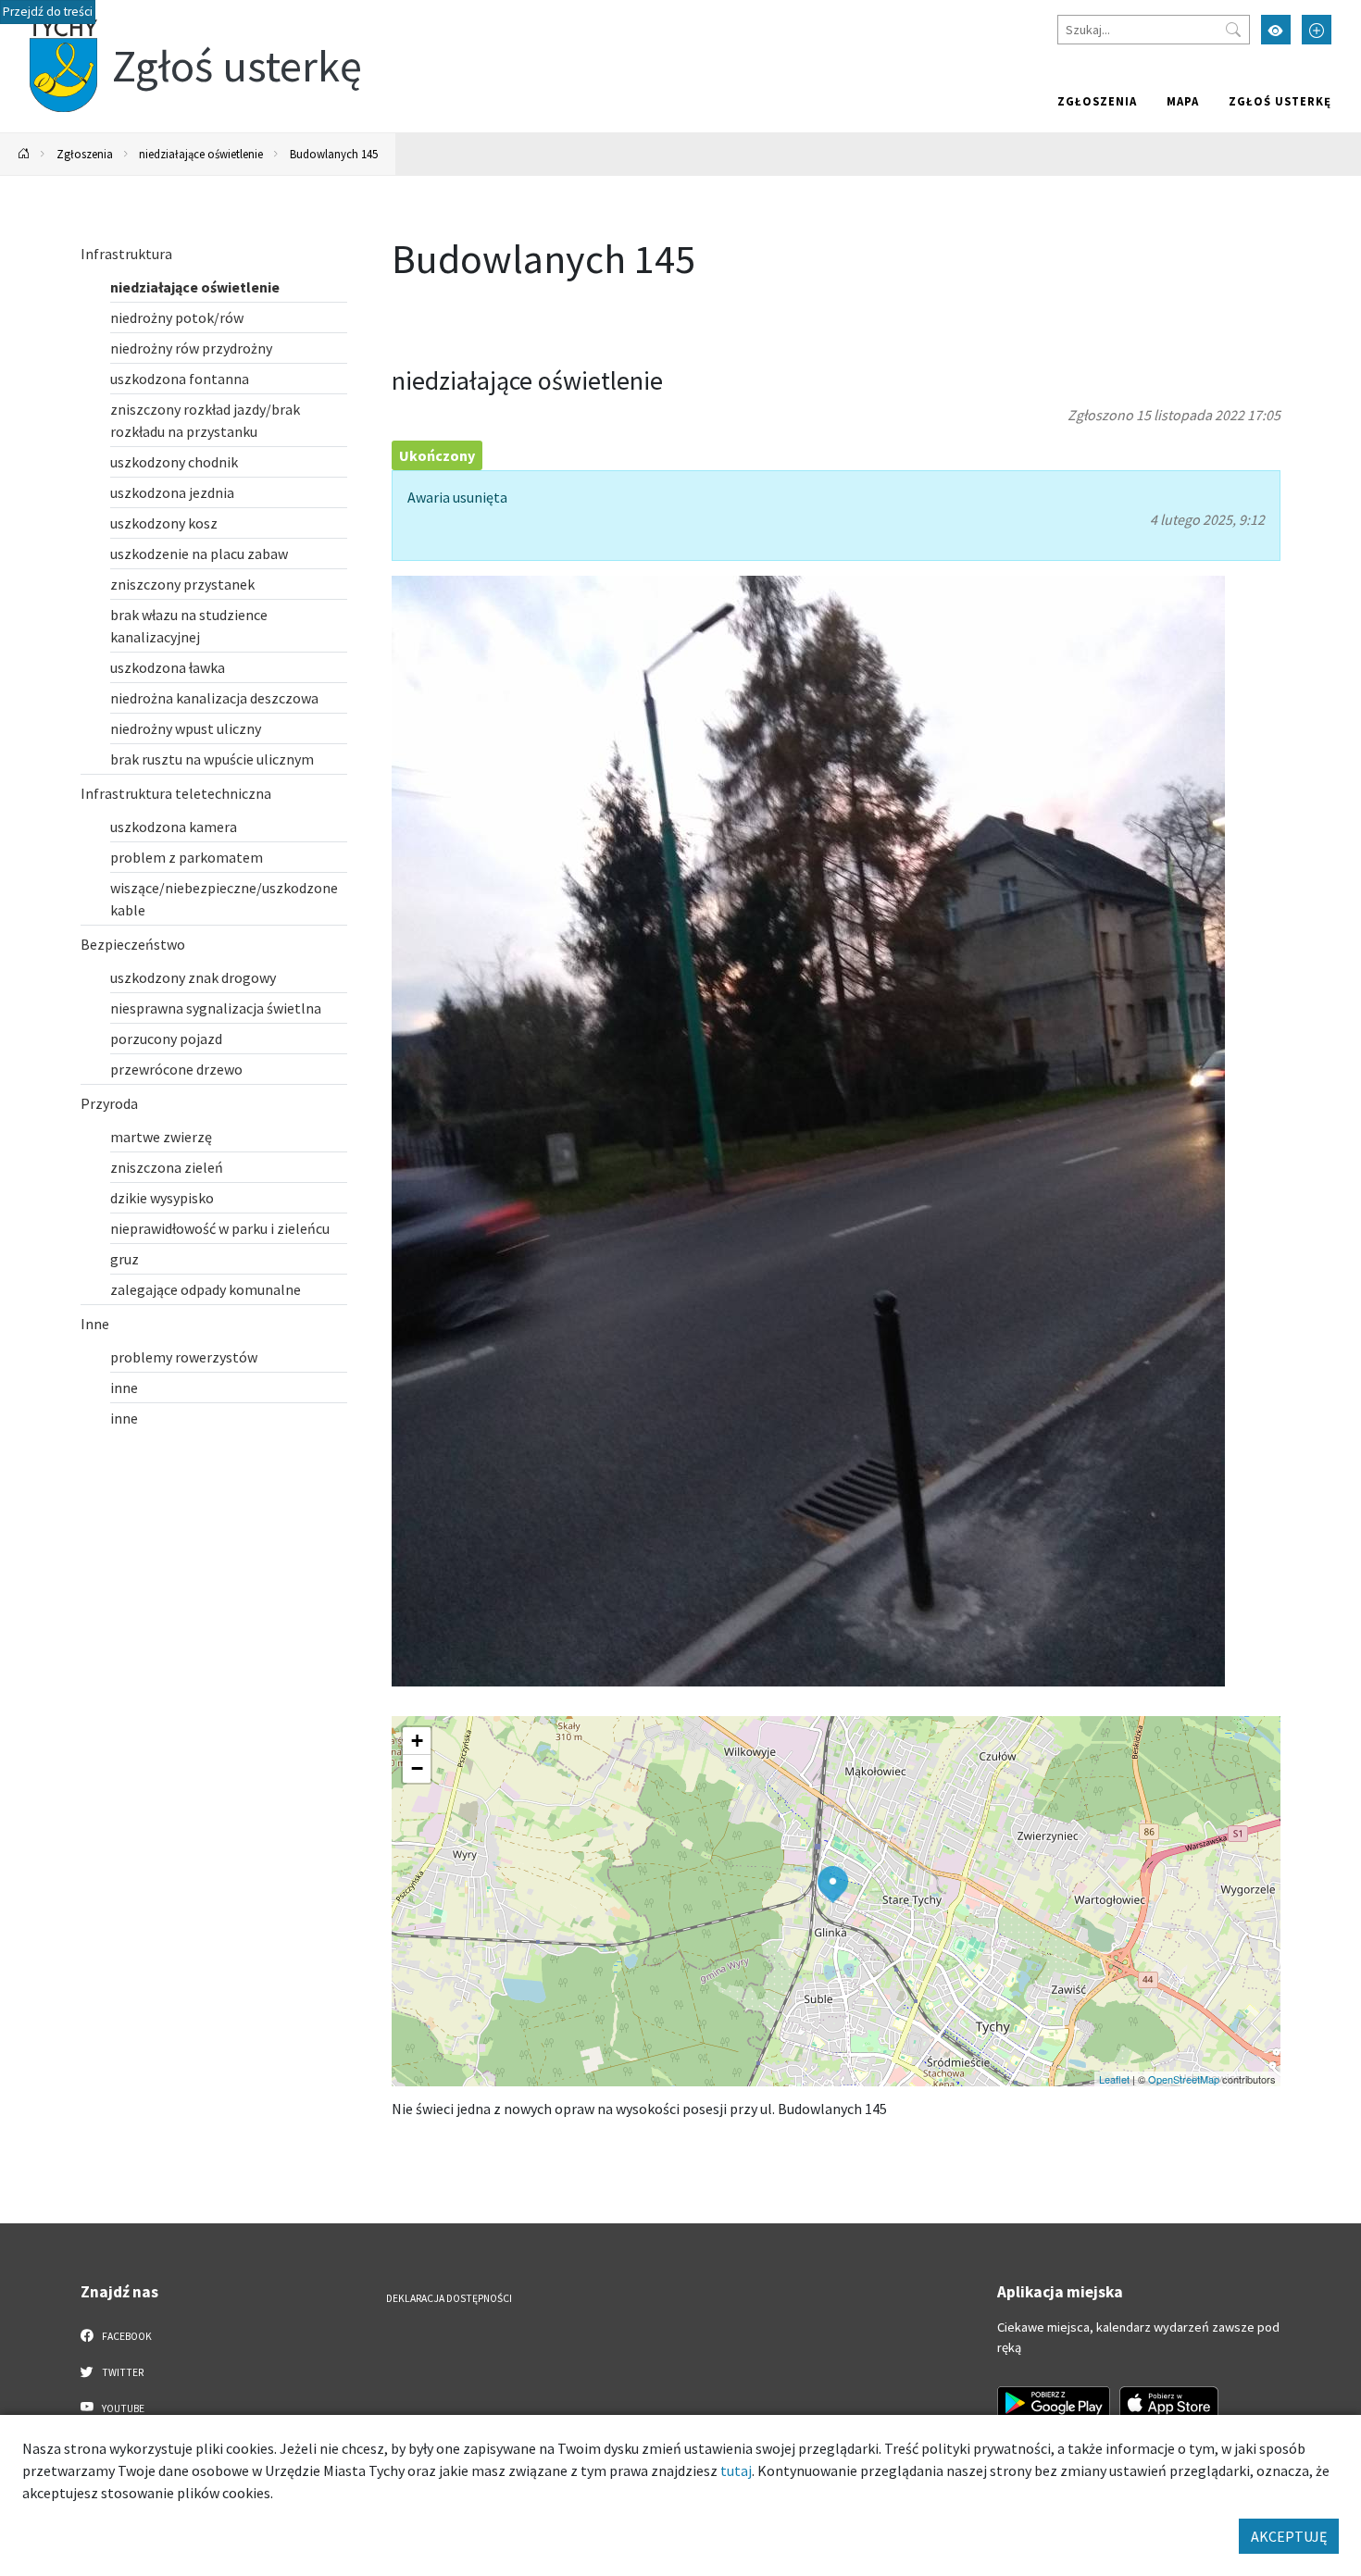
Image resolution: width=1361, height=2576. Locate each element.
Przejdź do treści (48, 12)
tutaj (736, 2470)
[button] (833, 1885)
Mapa (1183, 101)
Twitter (122, 2372)
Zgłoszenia (1097, 101)
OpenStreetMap (1184, 2079)
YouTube (122, 2408)
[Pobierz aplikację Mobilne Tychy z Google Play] (1054, 2403)
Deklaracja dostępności (449, 2298)
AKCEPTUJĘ (1289, 2536)
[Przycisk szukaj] (1233, 30)
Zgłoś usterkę (1280, 101)
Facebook (126, 2336)
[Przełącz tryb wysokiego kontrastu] (1276, 30)
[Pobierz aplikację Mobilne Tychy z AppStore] (1169, 2403)
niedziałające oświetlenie (201, 154)
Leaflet (1114, 2079)
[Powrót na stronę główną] (24, 154)
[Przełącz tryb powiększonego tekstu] (1317, 30)
